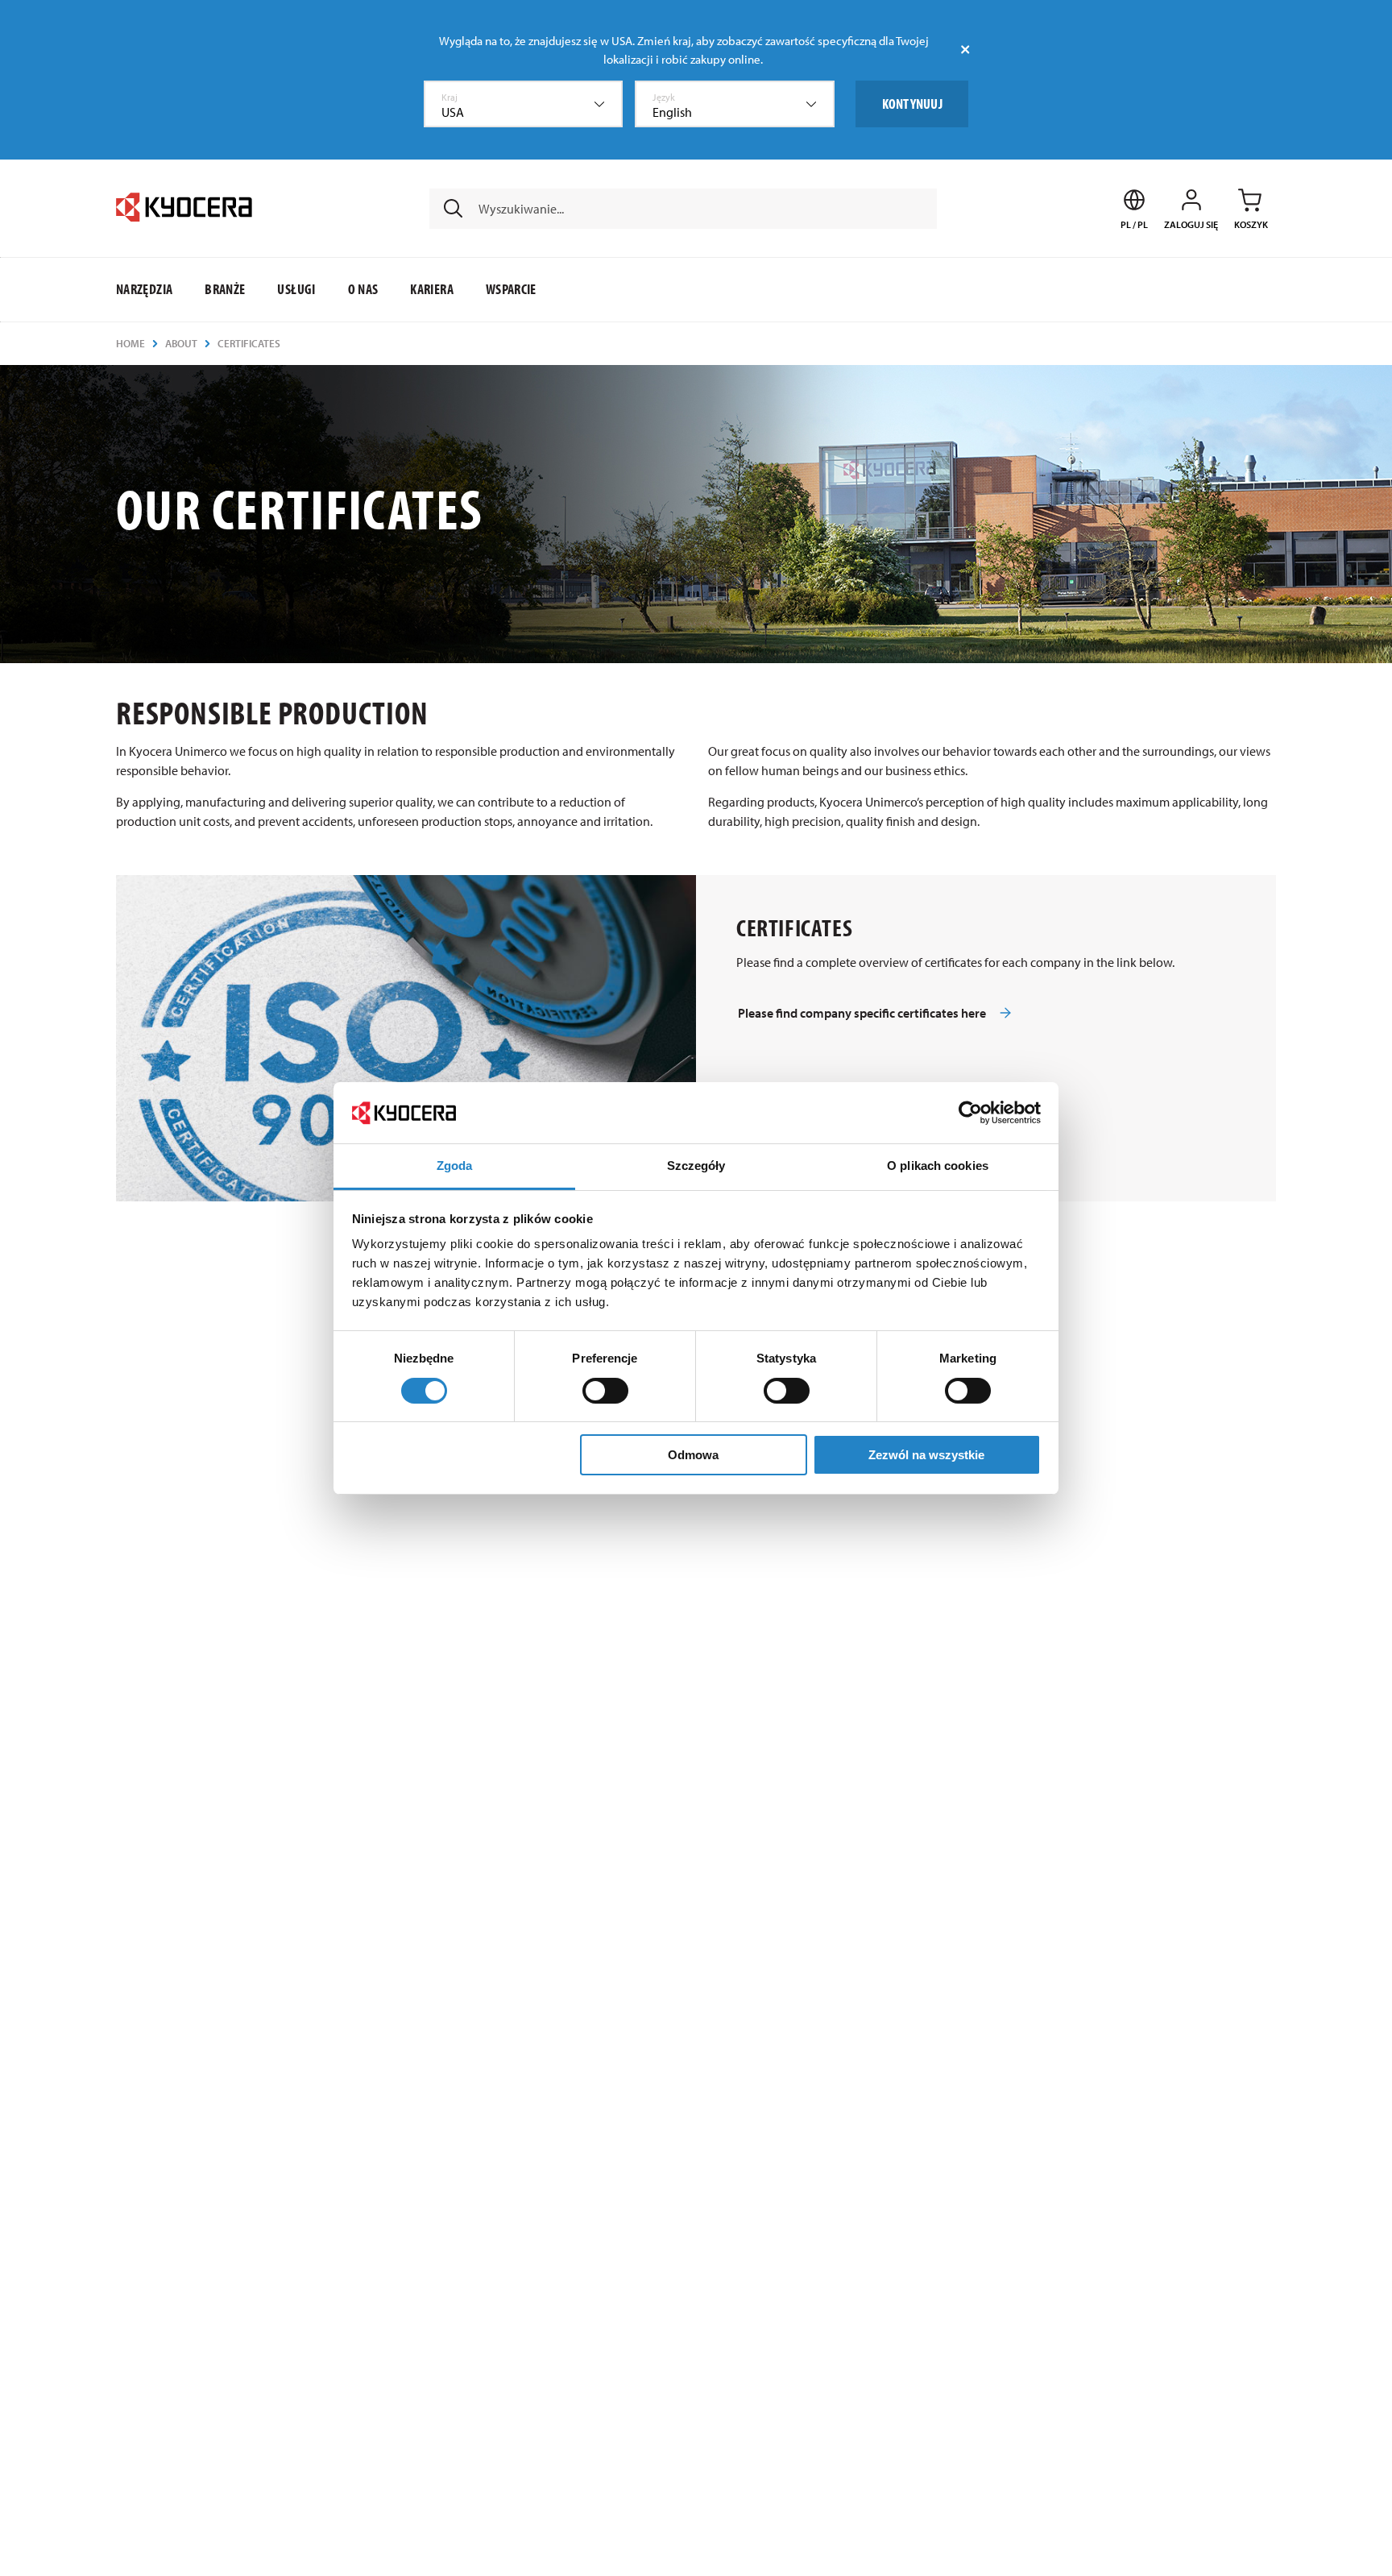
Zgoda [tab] (455, 1166)
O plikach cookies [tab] (938, 1166)
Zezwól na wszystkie (926, 1455)
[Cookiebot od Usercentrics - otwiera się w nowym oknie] (970, 1113)
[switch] (605, 1391)
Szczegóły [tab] (696, 1166)
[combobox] (524, 104)
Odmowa (693, 1455)
